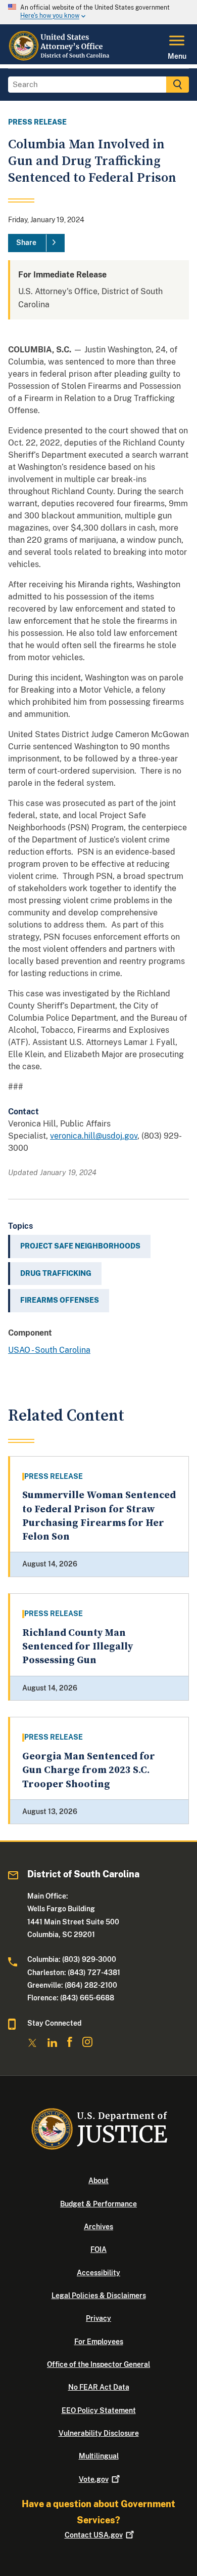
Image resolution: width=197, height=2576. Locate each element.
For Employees (99, 2342)
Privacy (98, 2318)
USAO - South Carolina (49, 1350)
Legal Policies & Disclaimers (99, 2296)
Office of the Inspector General (98, 2364)
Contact (94, 2535)
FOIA (98, 2249)
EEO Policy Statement (99, 2410)
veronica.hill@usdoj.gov (94, 1136)
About (98, 2181)
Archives (98, 2227)
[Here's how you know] (98, 12)
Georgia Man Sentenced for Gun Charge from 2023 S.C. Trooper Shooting (89, 1770)
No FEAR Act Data (99, 2387)
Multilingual (99, 2456)
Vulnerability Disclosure (99, 2433)
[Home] (60, 58)
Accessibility (98, 2273)
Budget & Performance (98, 2204)
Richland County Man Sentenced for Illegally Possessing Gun (78, 1647)
